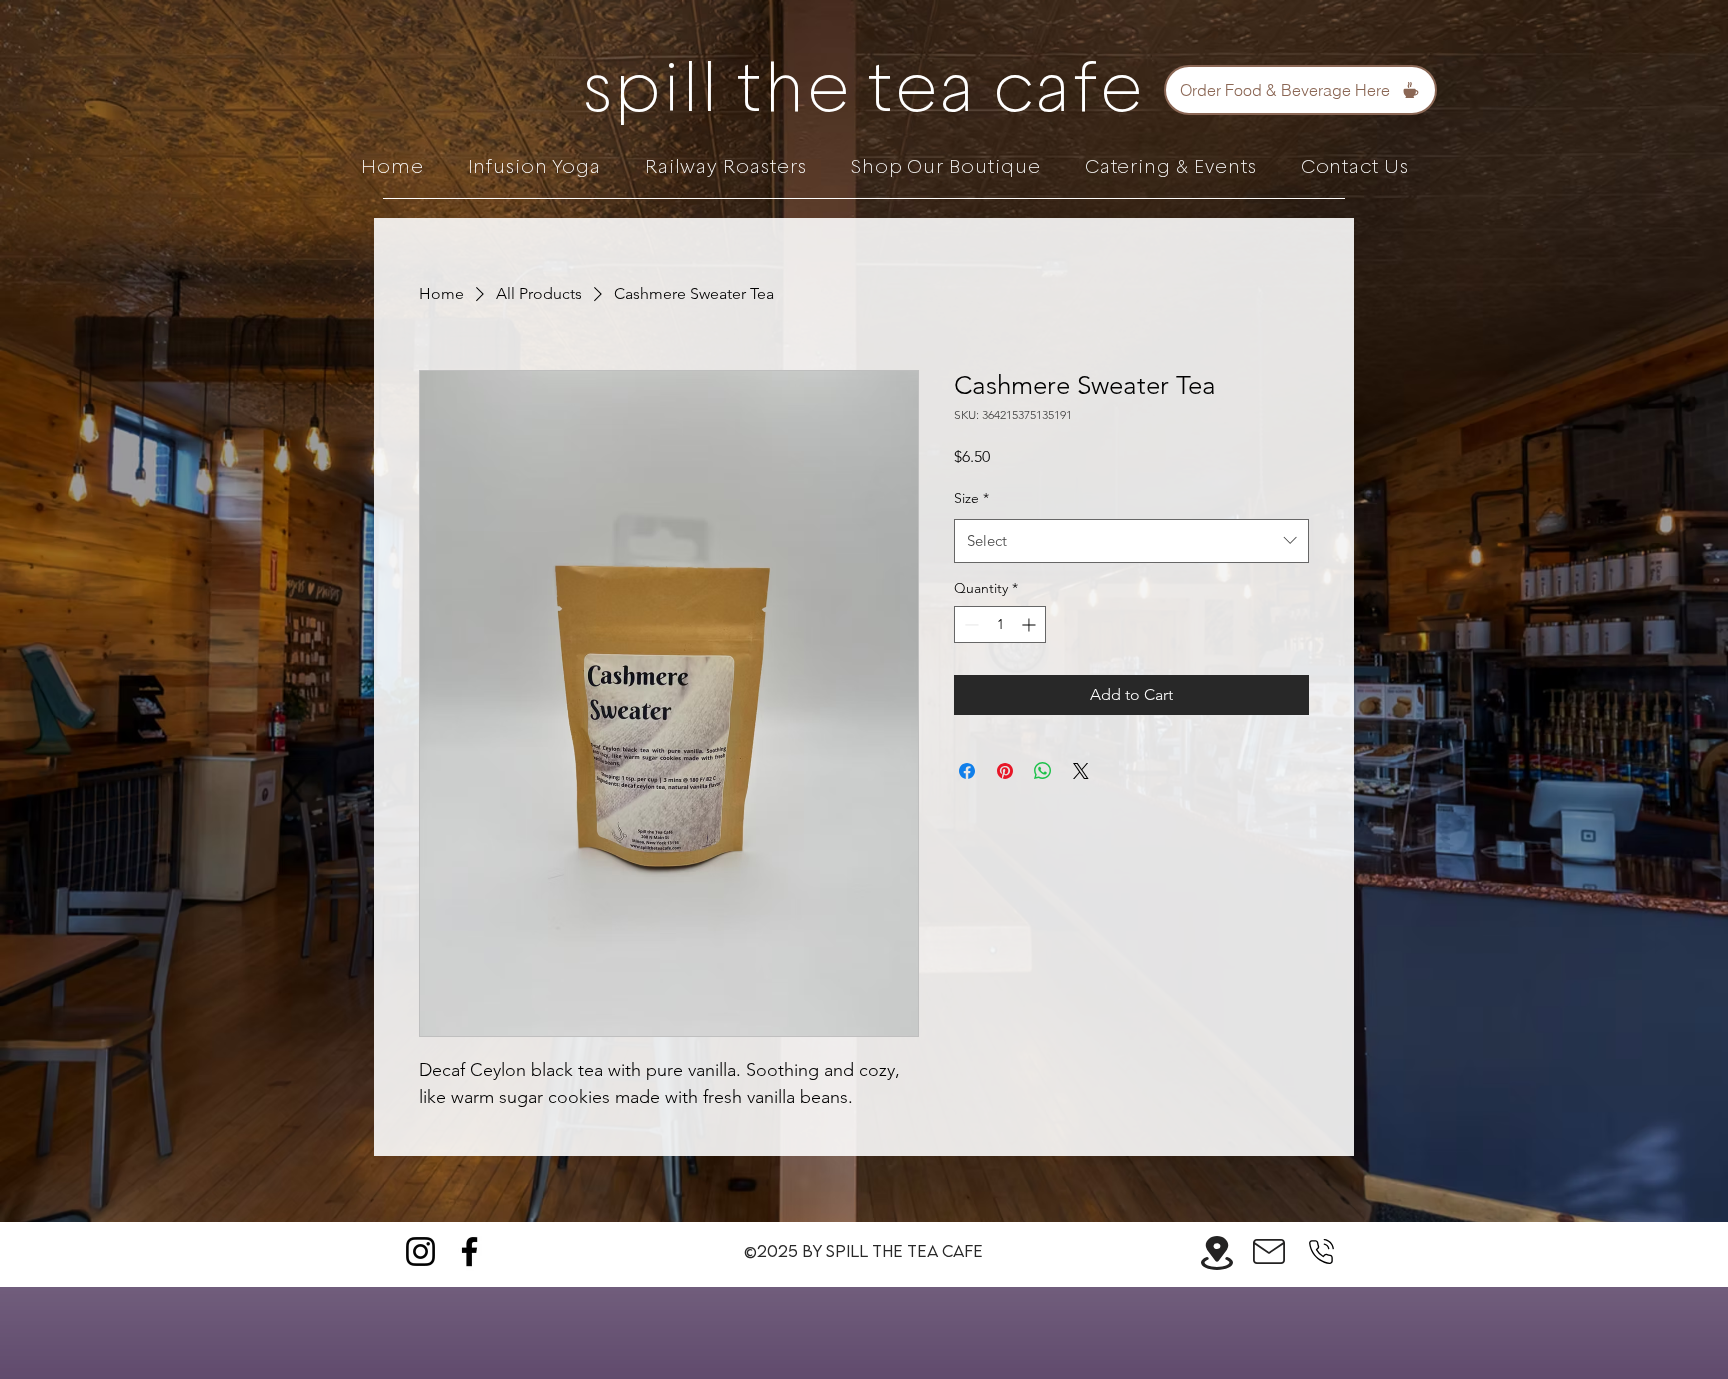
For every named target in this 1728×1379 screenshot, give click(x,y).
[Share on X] (1081, 771)
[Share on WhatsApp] (1043, 771)
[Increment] (1030, 624)
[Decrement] (969, 624)
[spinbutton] (1000, 624)
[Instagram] (420, 1251)
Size (971, 498)
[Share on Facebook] (967, 771)
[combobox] (1131, 541)
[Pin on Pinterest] (1005, 771)
